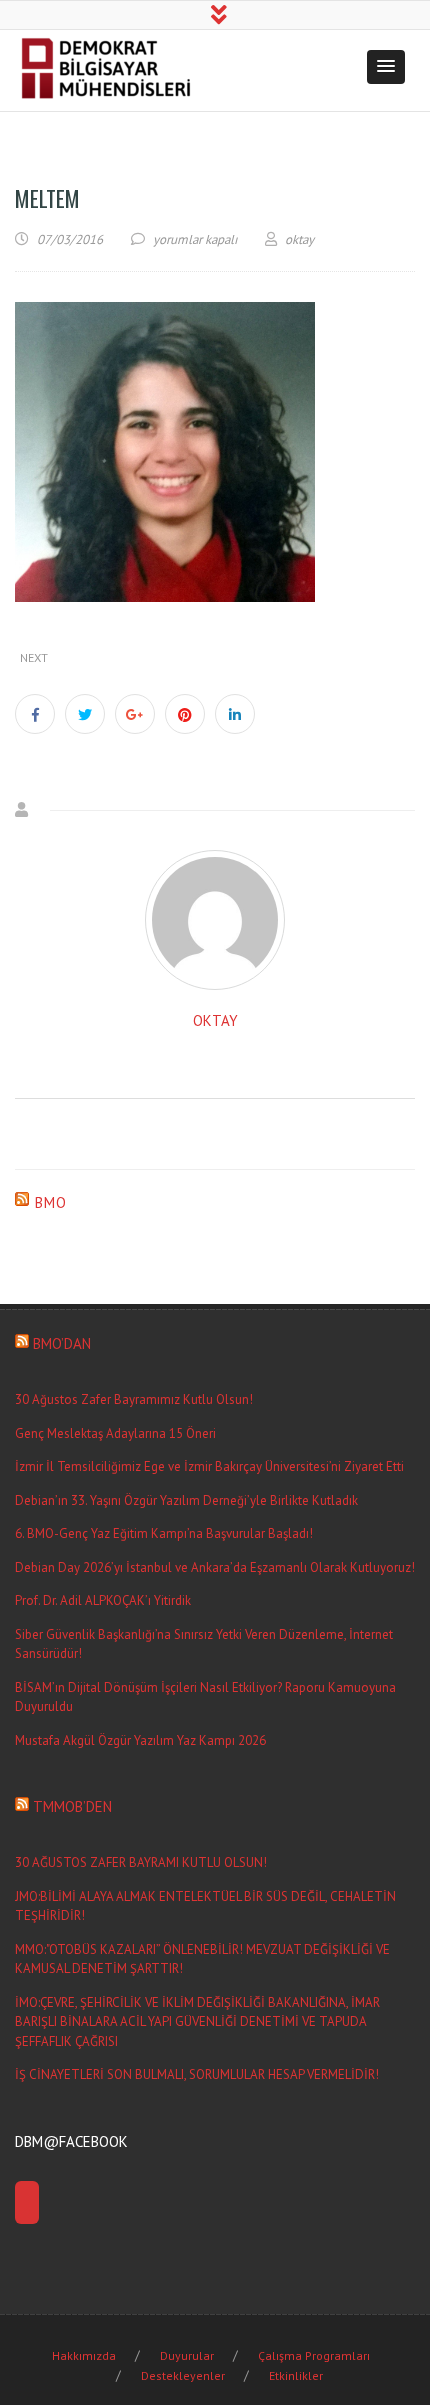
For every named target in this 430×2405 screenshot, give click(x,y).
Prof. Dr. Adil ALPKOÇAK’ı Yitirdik (103, 1600)
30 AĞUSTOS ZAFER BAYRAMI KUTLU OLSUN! (141, 1862)
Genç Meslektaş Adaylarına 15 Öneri (115, 1433)
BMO (51, 1202)
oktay (215, 1020)
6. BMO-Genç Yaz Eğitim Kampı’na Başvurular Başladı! (164, 1533)
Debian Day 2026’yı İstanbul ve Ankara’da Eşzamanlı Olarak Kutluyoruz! (215, 1567)
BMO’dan (62, 1343)
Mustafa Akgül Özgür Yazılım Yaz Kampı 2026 (140, 1740)
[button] (386, 67)
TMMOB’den (72, 1806)
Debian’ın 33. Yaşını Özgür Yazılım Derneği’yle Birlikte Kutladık (186, 1500)
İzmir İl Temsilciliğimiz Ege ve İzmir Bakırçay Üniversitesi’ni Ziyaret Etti (209, 1466)
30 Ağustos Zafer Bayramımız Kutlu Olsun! (134, 1399)
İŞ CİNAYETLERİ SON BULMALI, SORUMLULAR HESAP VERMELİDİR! (197, 2074)
